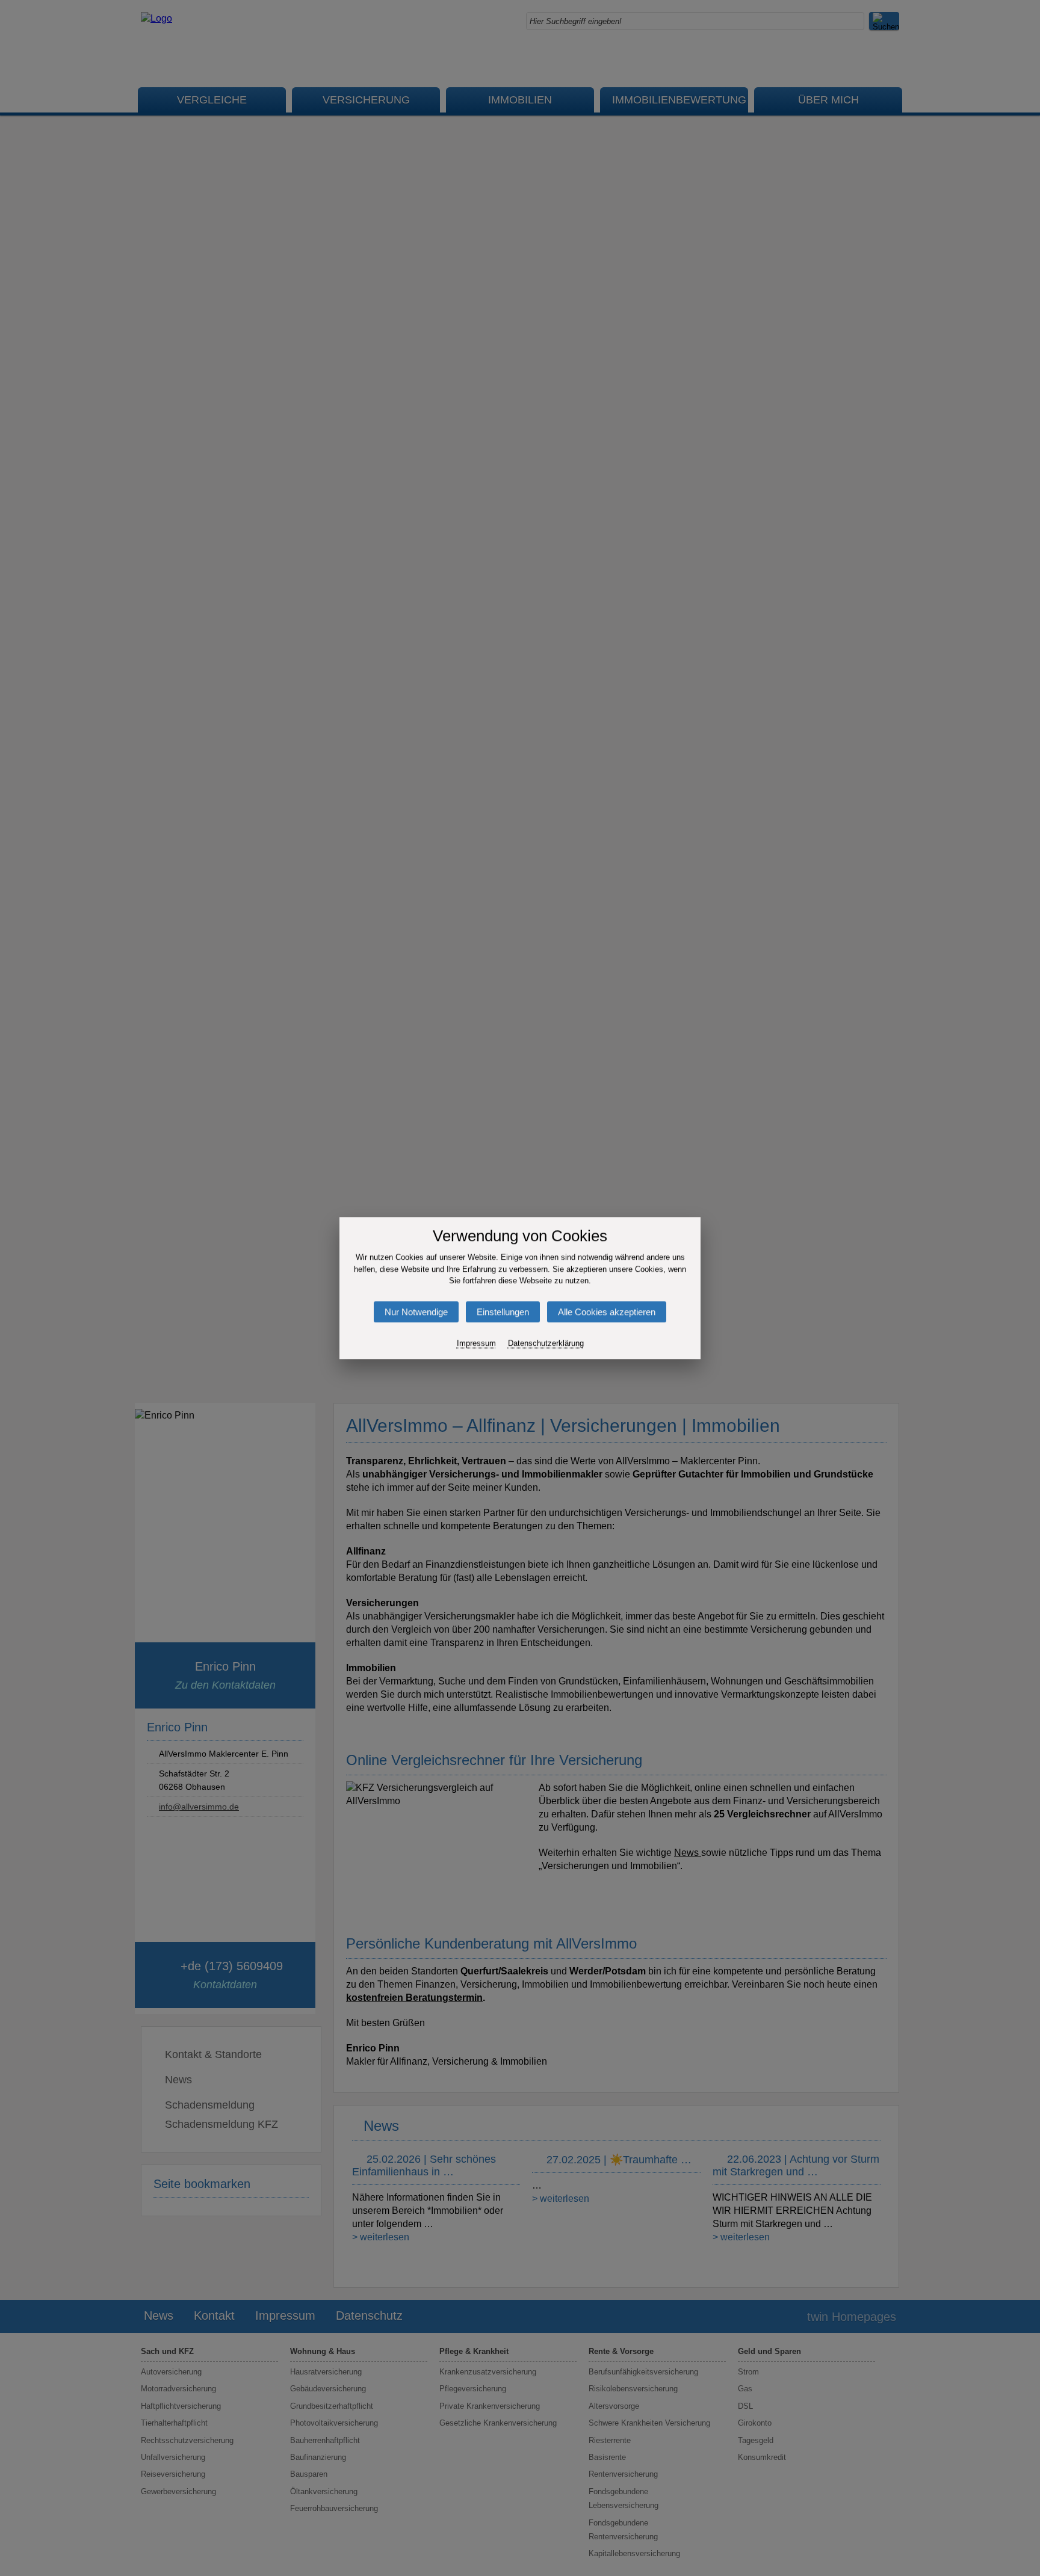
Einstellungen (503, 1312)
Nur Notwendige (416, 1312)
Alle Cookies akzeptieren (607, 1312)
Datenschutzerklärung (546, 1343)
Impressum (476, 1343)
